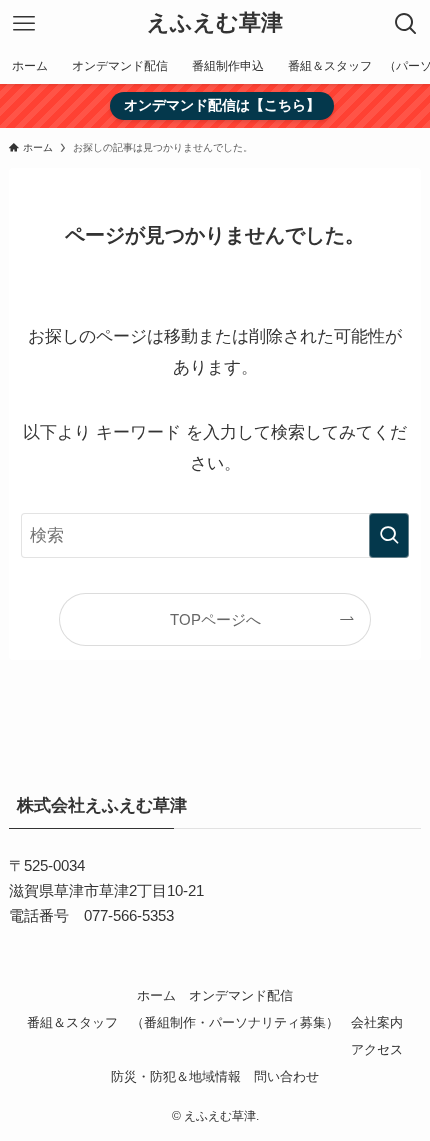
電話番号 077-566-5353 (91, 915)
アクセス (377, 1049)
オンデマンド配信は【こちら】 (222, 105)
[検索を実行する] (389, 535)
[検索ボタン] (406, 24)
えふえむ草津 (215, 24)
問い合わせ (286, 1076)
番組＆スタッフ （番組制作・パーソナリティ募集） (183, 1022)
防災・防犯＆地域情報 (176, 1076)
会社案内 (377, 1022)
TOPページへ (215, 619)
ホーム (156, 995)
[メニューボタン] (24, 24)
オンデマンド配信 (241, 995)
